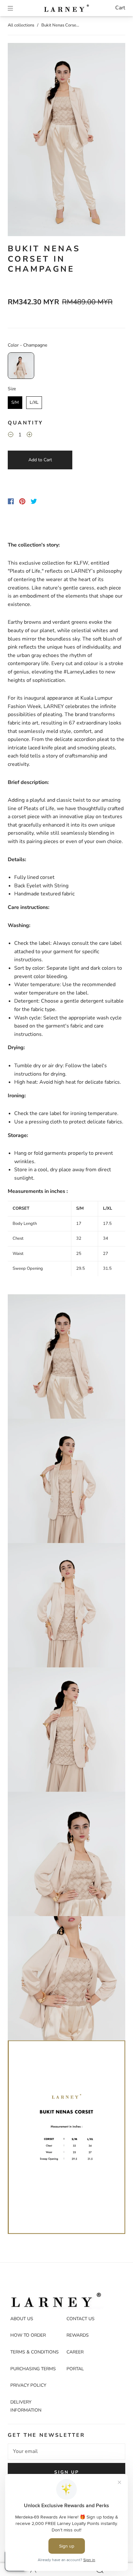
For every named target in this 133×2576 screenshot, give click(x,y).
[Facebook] (11, 501)
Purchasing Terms (33, 2369)
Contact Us (81, 2319)
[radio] (21, 366)
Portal (75, 2369)
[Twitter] (34, 501)
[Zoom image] (66, 141)
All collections (21, 25)
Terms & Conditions (35, 2352)
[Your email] (66, 2452)
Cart (120, 8)
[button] (20, 141)
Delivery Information (26, 2406)
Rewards (78, 2335)
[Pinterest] (22, 501)
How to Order (28, 2335)
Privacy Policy (28, 2385)
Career (75, 2352)
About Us (22, 2319)
